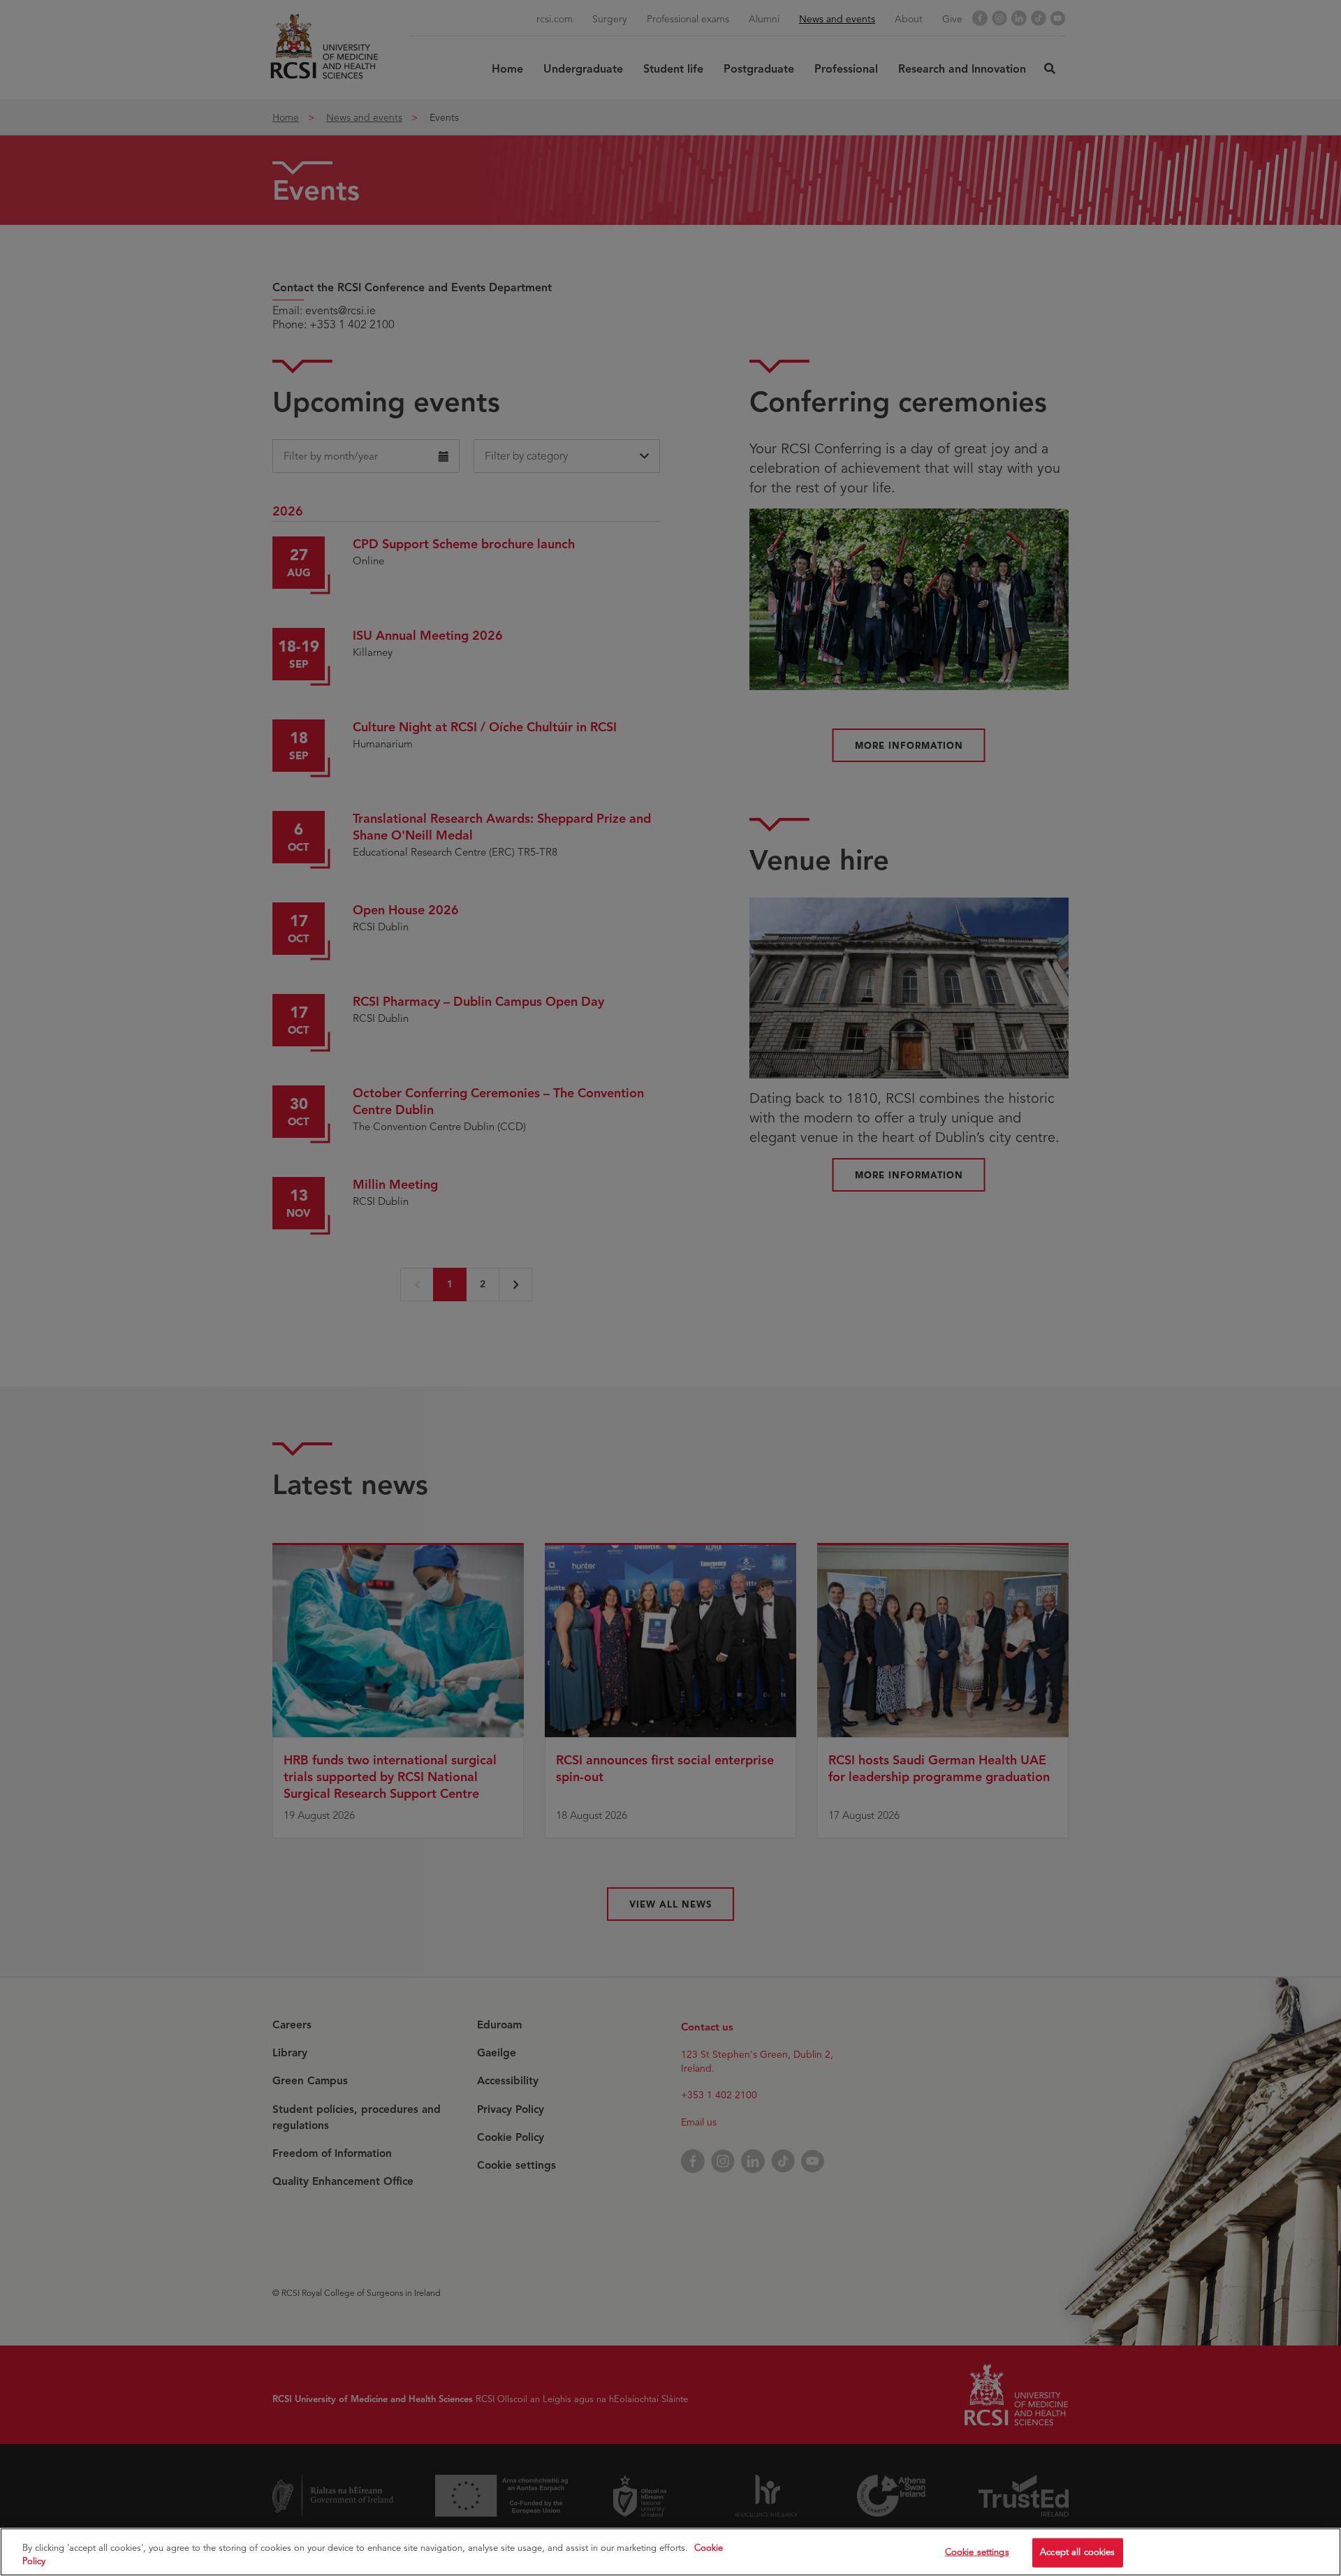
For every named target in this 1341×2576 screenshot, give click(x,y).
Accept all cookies (1077, 2552)
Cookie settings (977, 2552)
